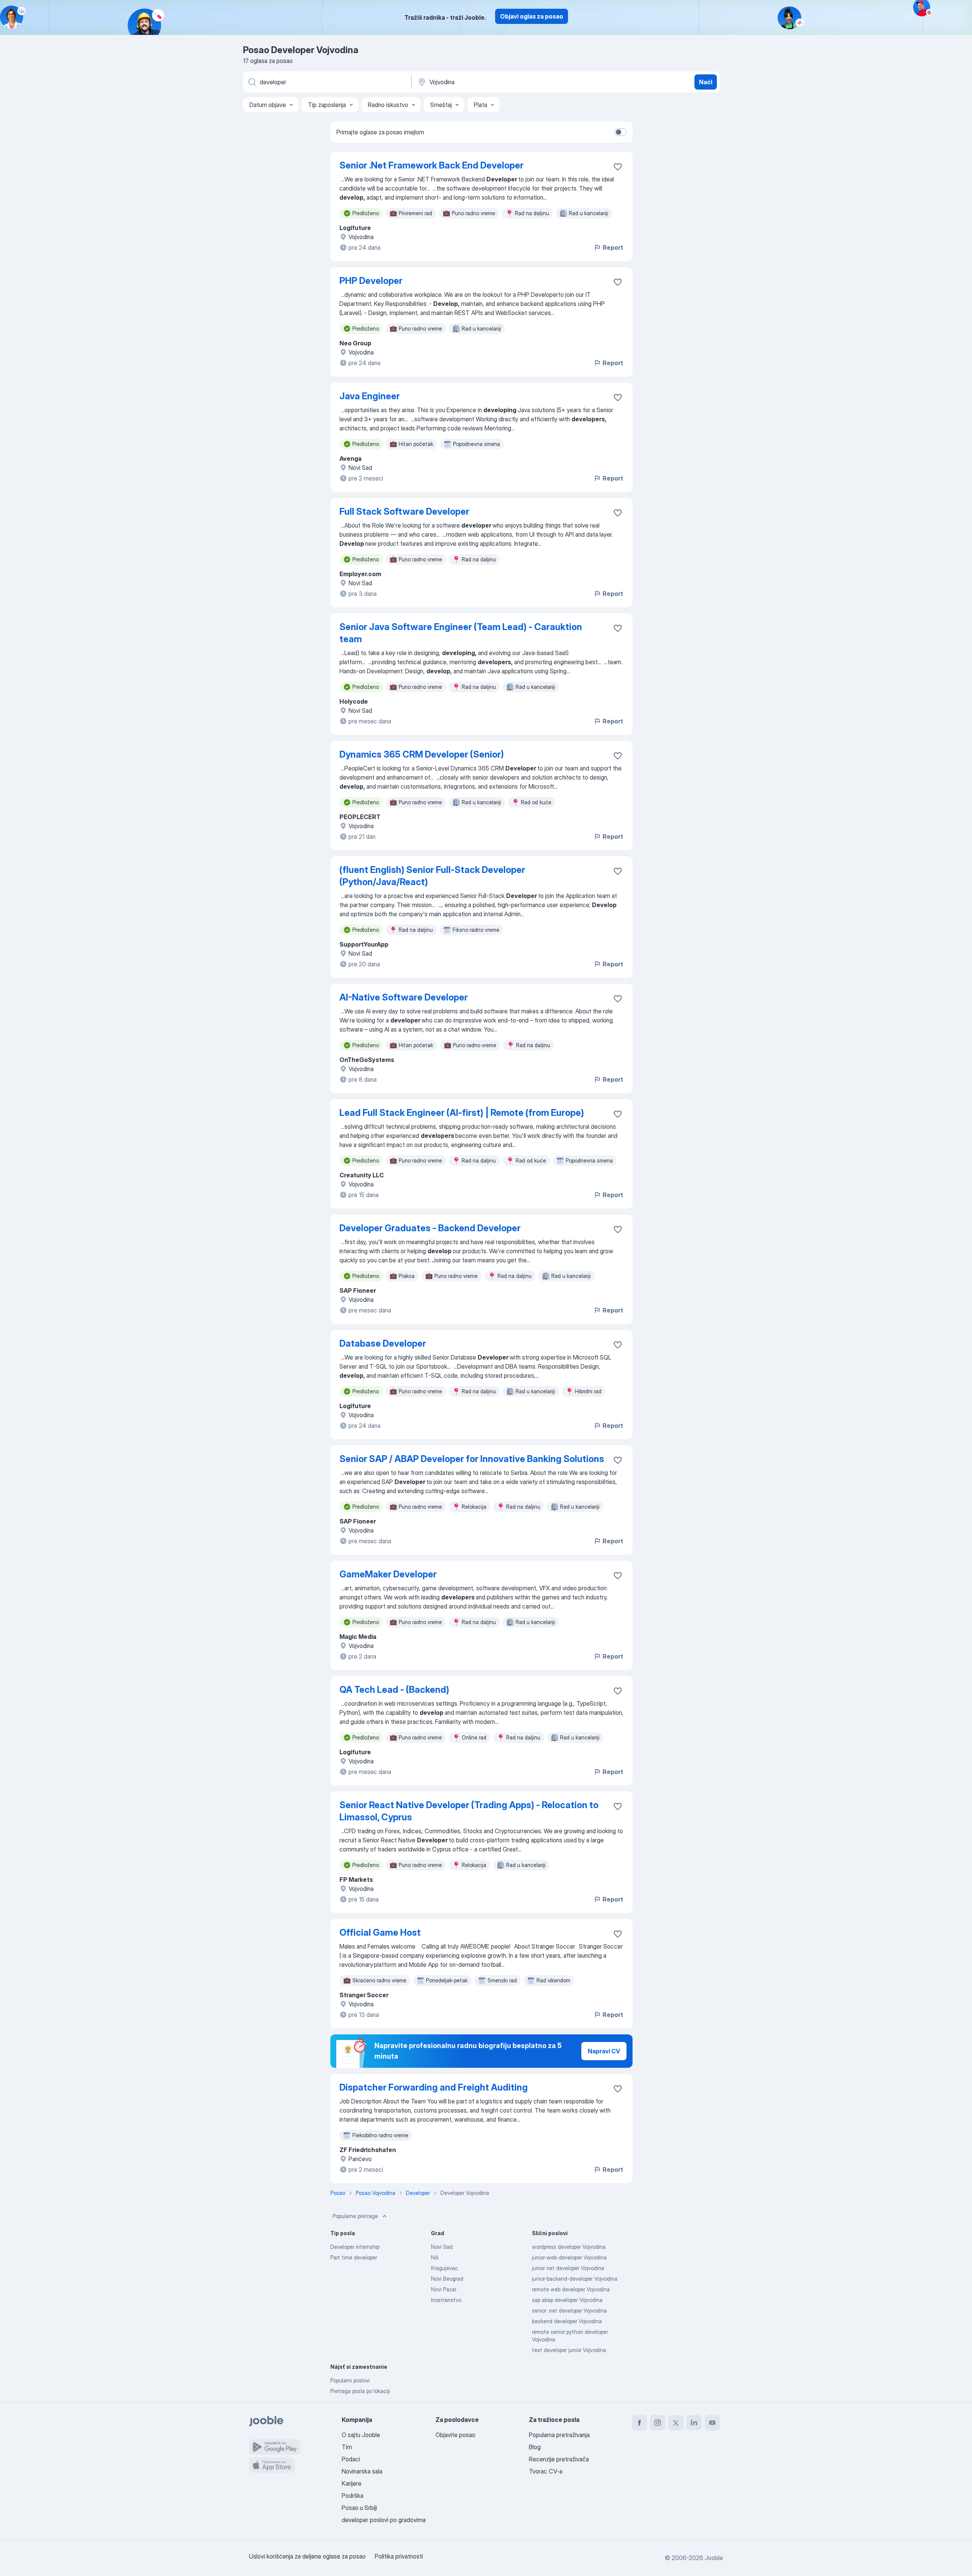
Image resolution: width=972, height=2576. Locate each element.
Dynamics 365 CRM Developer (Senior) (422, 754)
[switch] (620, 132)
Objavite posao (455, 2435)
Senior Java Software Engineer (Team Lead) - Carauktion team (461, 633)
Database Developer (383, 1343)
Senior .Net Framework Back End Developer (432, 165)
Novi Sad (442, 2247)
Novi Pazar (444, 2289)
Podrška (353, 2496)
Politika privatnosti (399, 2556)
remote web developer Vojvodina (571, 2289)
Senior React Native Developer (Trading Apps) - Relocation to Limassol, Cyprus (469, 1811)
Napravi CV (604, 2051)
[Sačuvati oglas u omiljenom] (618, 167)
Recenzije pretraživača (559, 2459)
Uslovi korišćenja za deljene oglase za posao (307, 2556)
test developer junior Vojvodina (569, 2350)
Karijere (352, 2483)
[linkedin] (694, 2423)
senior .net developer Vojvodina (569, 2311)
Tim (347, 2447)
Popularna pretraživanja (559, 2435)
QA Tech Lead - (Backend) (394, 1690)
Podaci (351, 2459)
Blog (535, 2447)
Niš (435, 2257)
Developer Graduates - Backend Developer (430, 1228)
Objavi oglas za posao (532, 16)
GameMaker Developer (388, 1574)
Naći (706, 82)
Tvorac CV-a (546, 2471)
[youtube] (712, 2423)
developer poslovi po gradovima (384, 2520)
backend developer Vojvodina (567, 2321)
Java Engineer (370, 396)
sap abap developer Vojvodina (567, 2300)
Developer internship (355, 2247)
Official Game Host (380, 1932)
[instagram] (658, 2423)
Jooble (714, 2558)
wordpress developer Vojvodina (569, 2247)
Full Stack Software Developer (404, 511)
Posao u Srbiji (359, 2508)
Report (613, 247)
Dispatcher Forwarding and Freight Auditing (434, 2087)
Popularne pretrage (355, 2216)
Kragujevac (444, 2268)
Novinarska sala (362, 2471)
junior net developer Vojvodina (568, 2268)
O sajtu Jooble (361, 2435)
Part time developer (354, 2257)
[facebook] (639, 2423)
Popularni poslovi (350, 2380)
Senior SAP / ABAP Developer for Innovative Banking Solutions (472, 1459)
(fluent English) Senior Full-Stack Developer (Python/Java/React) (432, 876)
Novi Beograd (447, 2279)
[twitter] (676, 2423)
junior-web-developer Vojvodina (569, 2257)
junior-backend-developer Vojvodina (575, 2279)
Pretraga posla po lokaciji (360, 2391)
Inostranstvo (446, 2300)
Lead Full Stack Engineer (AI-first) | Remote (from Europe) (462, 1113)
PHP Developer (371, 281)
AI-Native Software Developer (404, 997)
